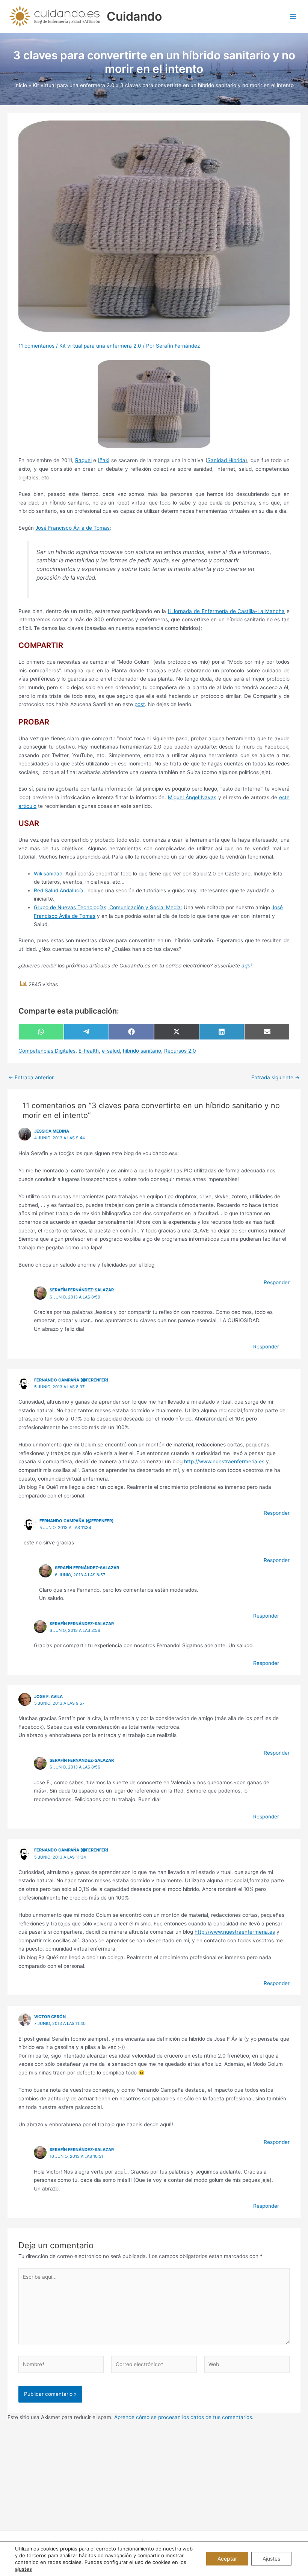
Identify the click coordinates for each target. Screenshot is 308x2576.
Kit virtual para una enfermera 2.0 (100, 346)
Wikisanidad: (49, 874)
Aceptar (227, 2559)
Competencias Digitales (47, 1051)
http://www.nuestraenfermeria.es (224, 1461)
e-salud (111, 1051)
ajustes (23, 2569)
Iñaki (104, 460)
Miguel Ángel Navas (192, 797)
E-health (89, 1051)
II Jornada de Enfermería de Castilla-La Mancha (226, 611)
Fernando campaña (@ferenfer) (71, 1380)
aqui (247, 966)
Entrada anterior (31, 1078)
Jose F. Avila (48, 1696)
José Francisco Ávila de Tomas (72, 528)
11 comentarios (36, 346)
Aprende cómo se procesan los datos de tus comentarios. (184, 2417)
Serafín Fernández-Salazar (82, 1290)
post (140, 704)
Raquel (83, 460)
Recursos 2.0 (180, 1051)
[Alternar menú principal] (293, 16)
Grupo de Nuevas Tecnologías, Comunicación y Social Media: (108, 907)
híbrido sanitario (142, 1051)
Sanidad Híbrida (226, 460)
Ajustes (271, 2559)
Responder (277, 1282)
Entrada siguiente (276, 1078)
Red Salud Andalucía (59, 890)
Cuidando (134, 16)
